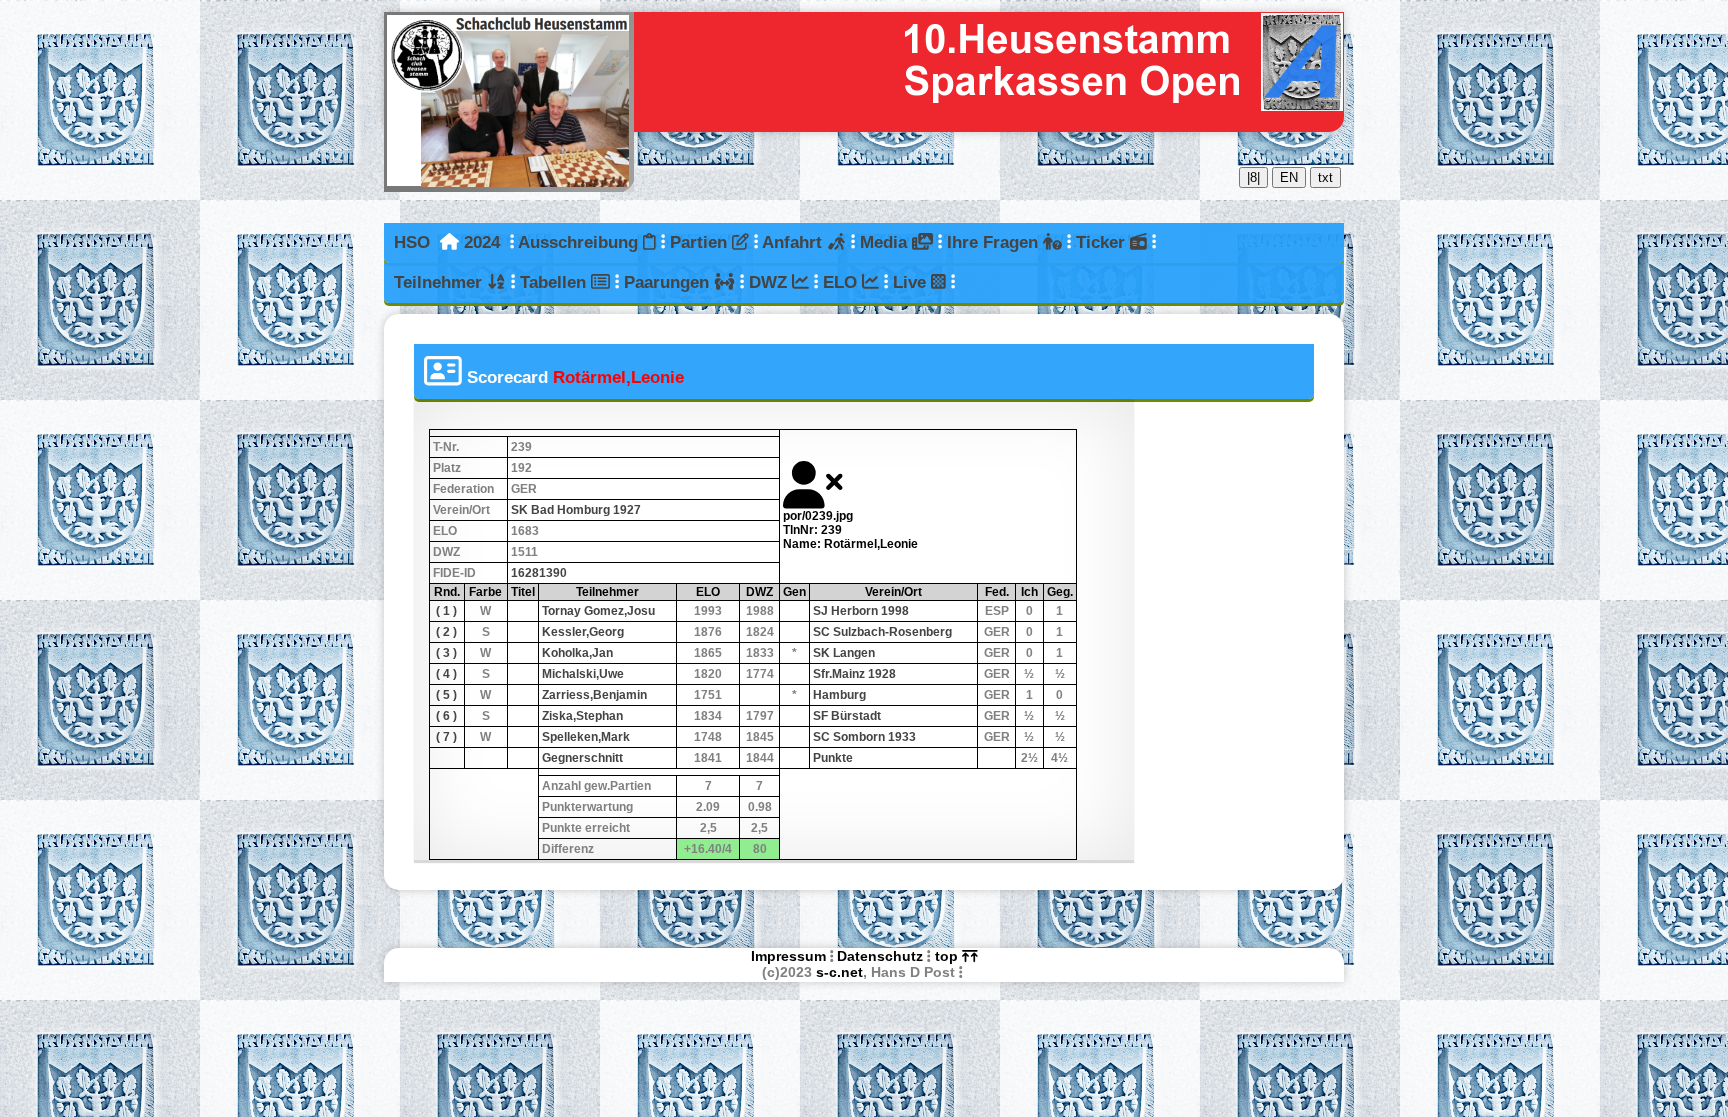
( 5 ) (446, 695)
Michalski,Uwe (583, 674)
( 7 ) (446, 737)
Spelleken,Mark (586, 737)
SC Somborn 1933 (864, 737)
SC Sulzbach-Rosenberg (882, 632)
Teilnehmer (440, 282)
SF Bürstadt (847, 716)
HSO (412, 242)
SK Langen (844, 653)
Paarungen (669, 282)
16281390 (539, 573)
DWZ (770, 282)
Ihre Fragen (995, 242)
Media (886, 242)
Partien (701, 242)
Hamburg (839, 695)
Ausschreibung (580, 242)
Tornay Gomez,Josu (598, 611)
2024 (482, 242)
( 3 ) (446, 653)
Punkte (833, 758)
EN (1289, 177)
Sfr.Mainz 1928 (854, 674)
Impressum (788, 956)
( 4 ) (446, 674)
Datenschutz (880, 956)
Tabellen (555, 282)
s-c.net (839, 972)
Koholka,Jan (577, 653)
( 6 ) (446, 716)
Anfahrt (794, 242)
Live (912, 282)
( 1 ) (446, 611)
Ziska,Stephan (582, 716)
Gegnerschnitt (582, 758)
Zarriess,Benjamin (594, 695)
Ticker (1103, 242)
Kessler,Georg (583, 632)
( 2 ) (446, 632)
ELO (842, 282)
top (948, 956)
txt (1325, 177)
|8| (1253, 177)
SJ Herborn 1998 (861, 611)
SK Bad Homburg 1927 (576, 510)
